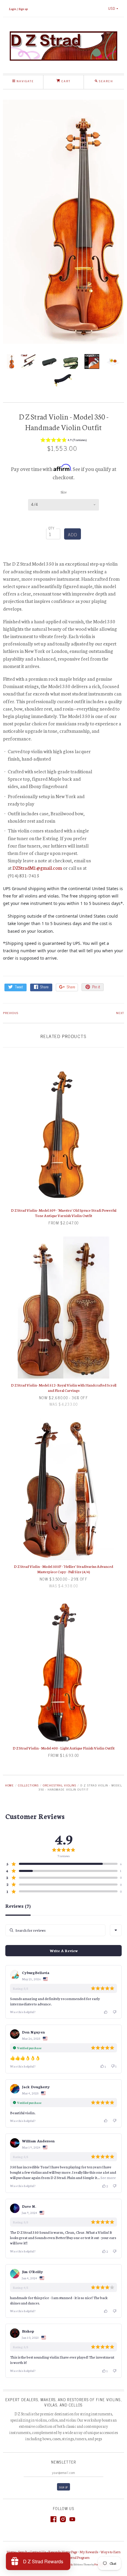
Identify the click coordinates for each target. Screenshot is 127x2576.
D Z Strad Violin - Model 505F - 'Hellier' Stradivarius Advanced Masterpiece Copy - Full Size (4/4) (63, 1569)
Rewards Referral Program (71, 2557)
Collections (28, 1785)
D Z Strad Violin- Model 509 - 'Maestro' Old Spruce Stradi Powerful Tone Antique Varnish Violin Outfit (64, 1213)
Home (9, 1785)
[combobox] (116, 1930)
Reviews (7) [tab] (18, 1906)
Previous (11, 1013)
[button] (63, 441)
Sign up (23, 9)
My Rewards (89, 2552)
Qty (52, 528)
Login (13, 9)
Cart (65, 81)
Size (63, 492)
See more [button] (108, 2177)
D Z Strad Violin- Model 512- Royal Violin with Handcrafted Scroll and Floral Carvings (64, 1388)
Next (120, 1013)
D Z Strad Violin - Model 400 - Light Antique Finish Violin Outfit (64, 1748)
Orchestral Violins (59, 1785)
